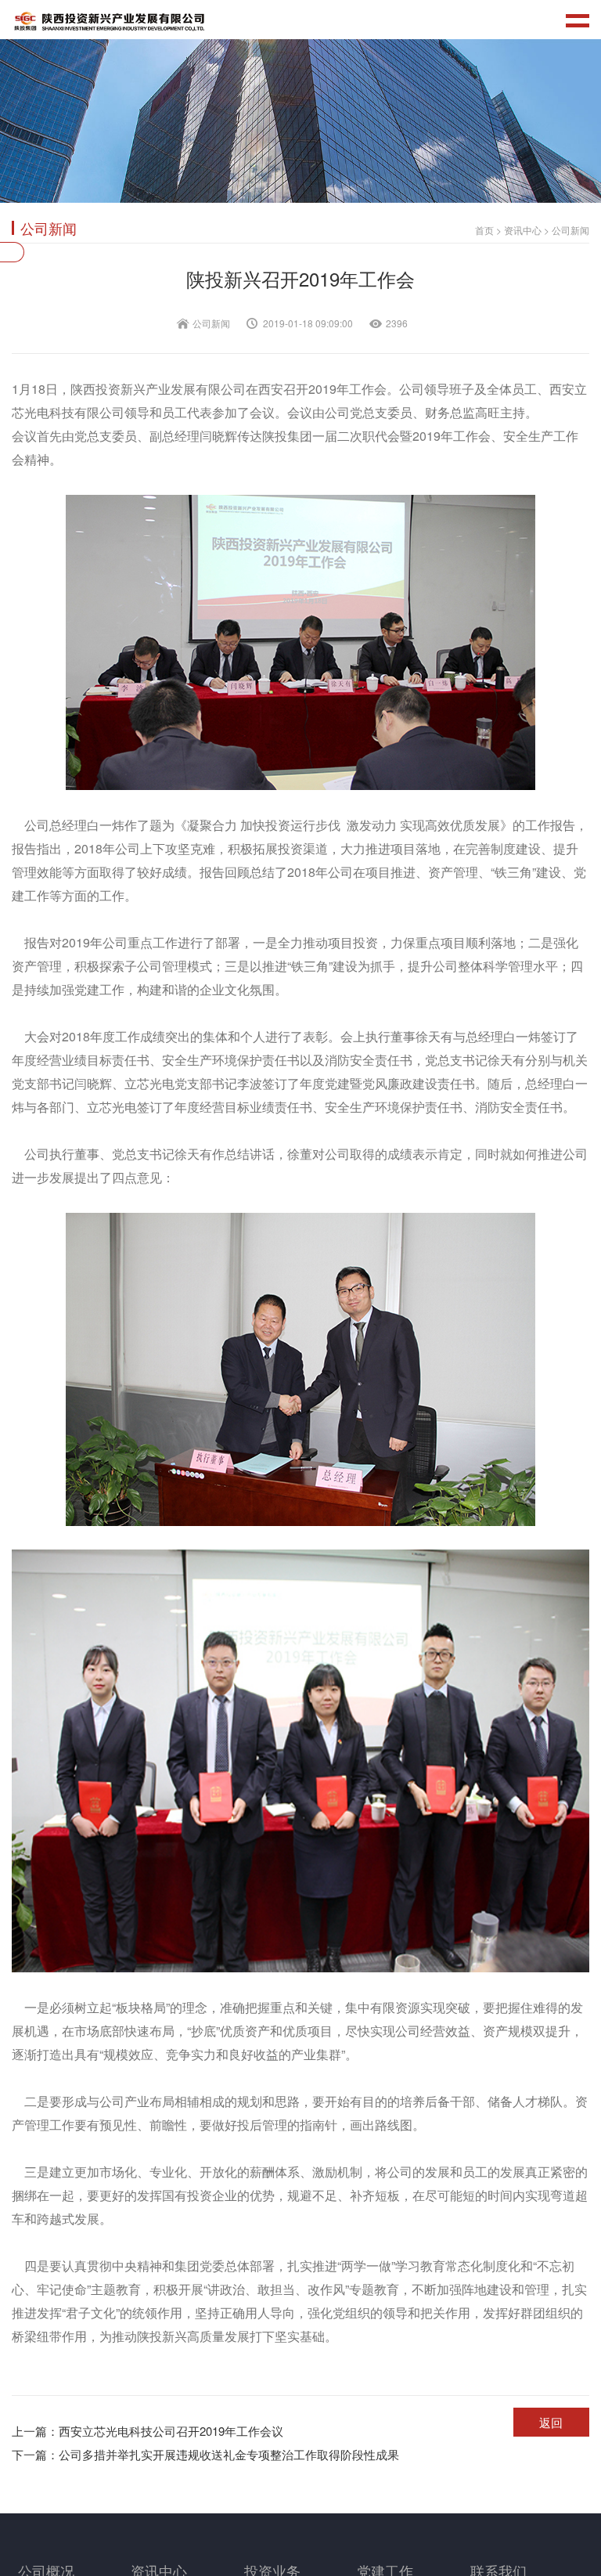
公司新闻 (570, 230)
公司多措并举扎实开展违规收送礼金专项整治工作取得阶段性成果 (205, 2454)
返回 (551, 2422)
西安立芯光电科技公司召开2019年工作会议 (148, 2431)
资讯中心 (523, 230)
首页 (484, 230)
